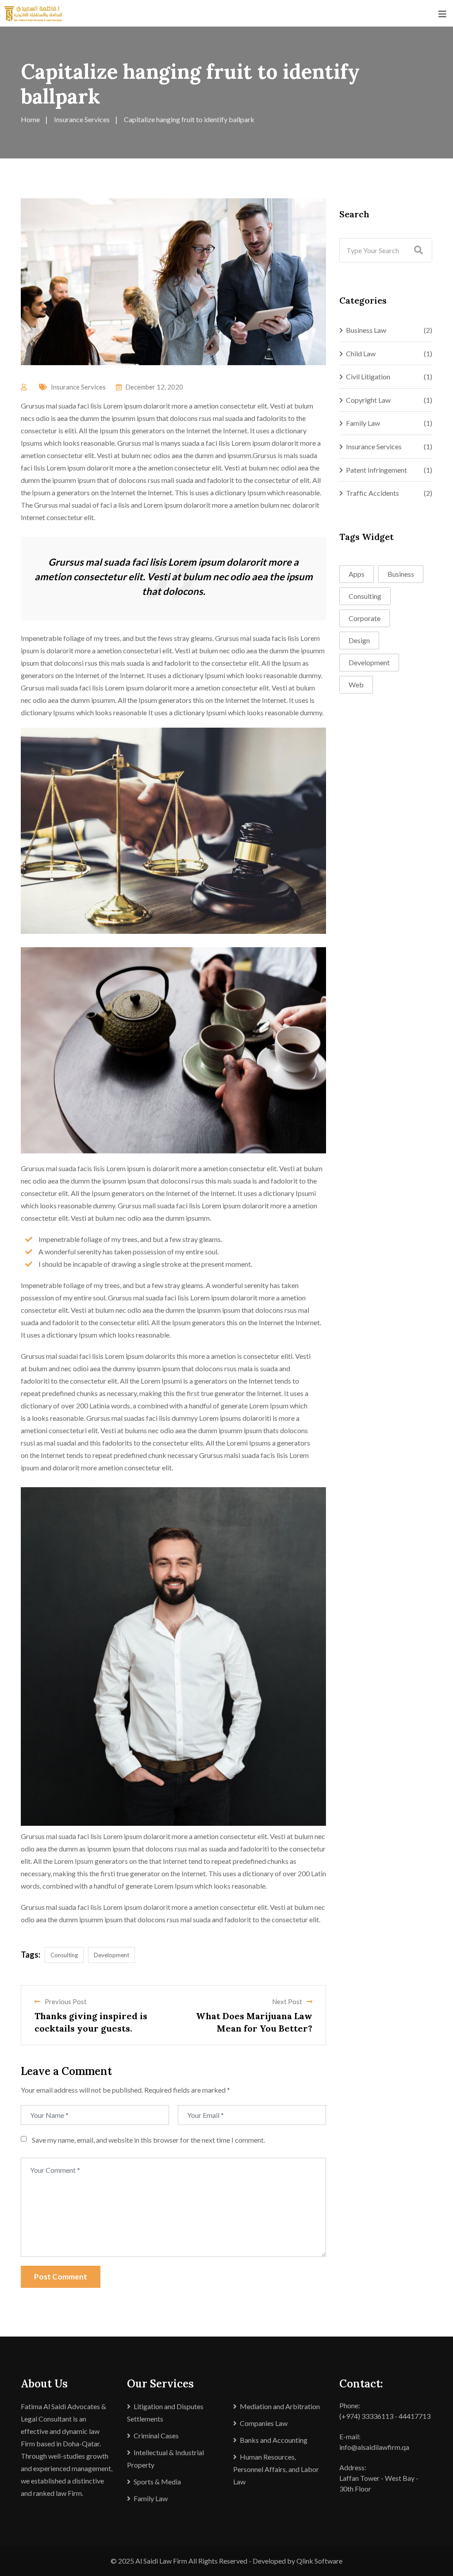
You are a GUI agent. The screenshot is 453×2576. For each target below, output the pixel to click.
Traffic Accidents (372, 493)
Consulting (64, 1955)
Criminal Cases (156, 2435)
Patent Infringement (376, 470)
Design (359, 640)
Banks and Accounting (274, 2440)
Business (401, 574)
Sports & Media (157, 2482)
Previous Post (66, 2001)
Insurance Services (78, 387)
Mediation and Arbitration (280, 2406)
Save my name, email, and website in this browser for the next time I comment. (148, 2140)
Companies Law (264, 2423)
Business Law (366, 330)
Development (111, 1955)
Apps (357, 574)
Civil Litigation (368, 376)
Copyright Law (368, 400)
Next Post (287, 2001)
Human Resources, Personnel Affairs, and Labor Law (276, 2469)
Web (356, 684)
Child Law (361, 353)
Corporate (365, 618)
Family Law (363, 423)
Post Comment (61, 2277)
